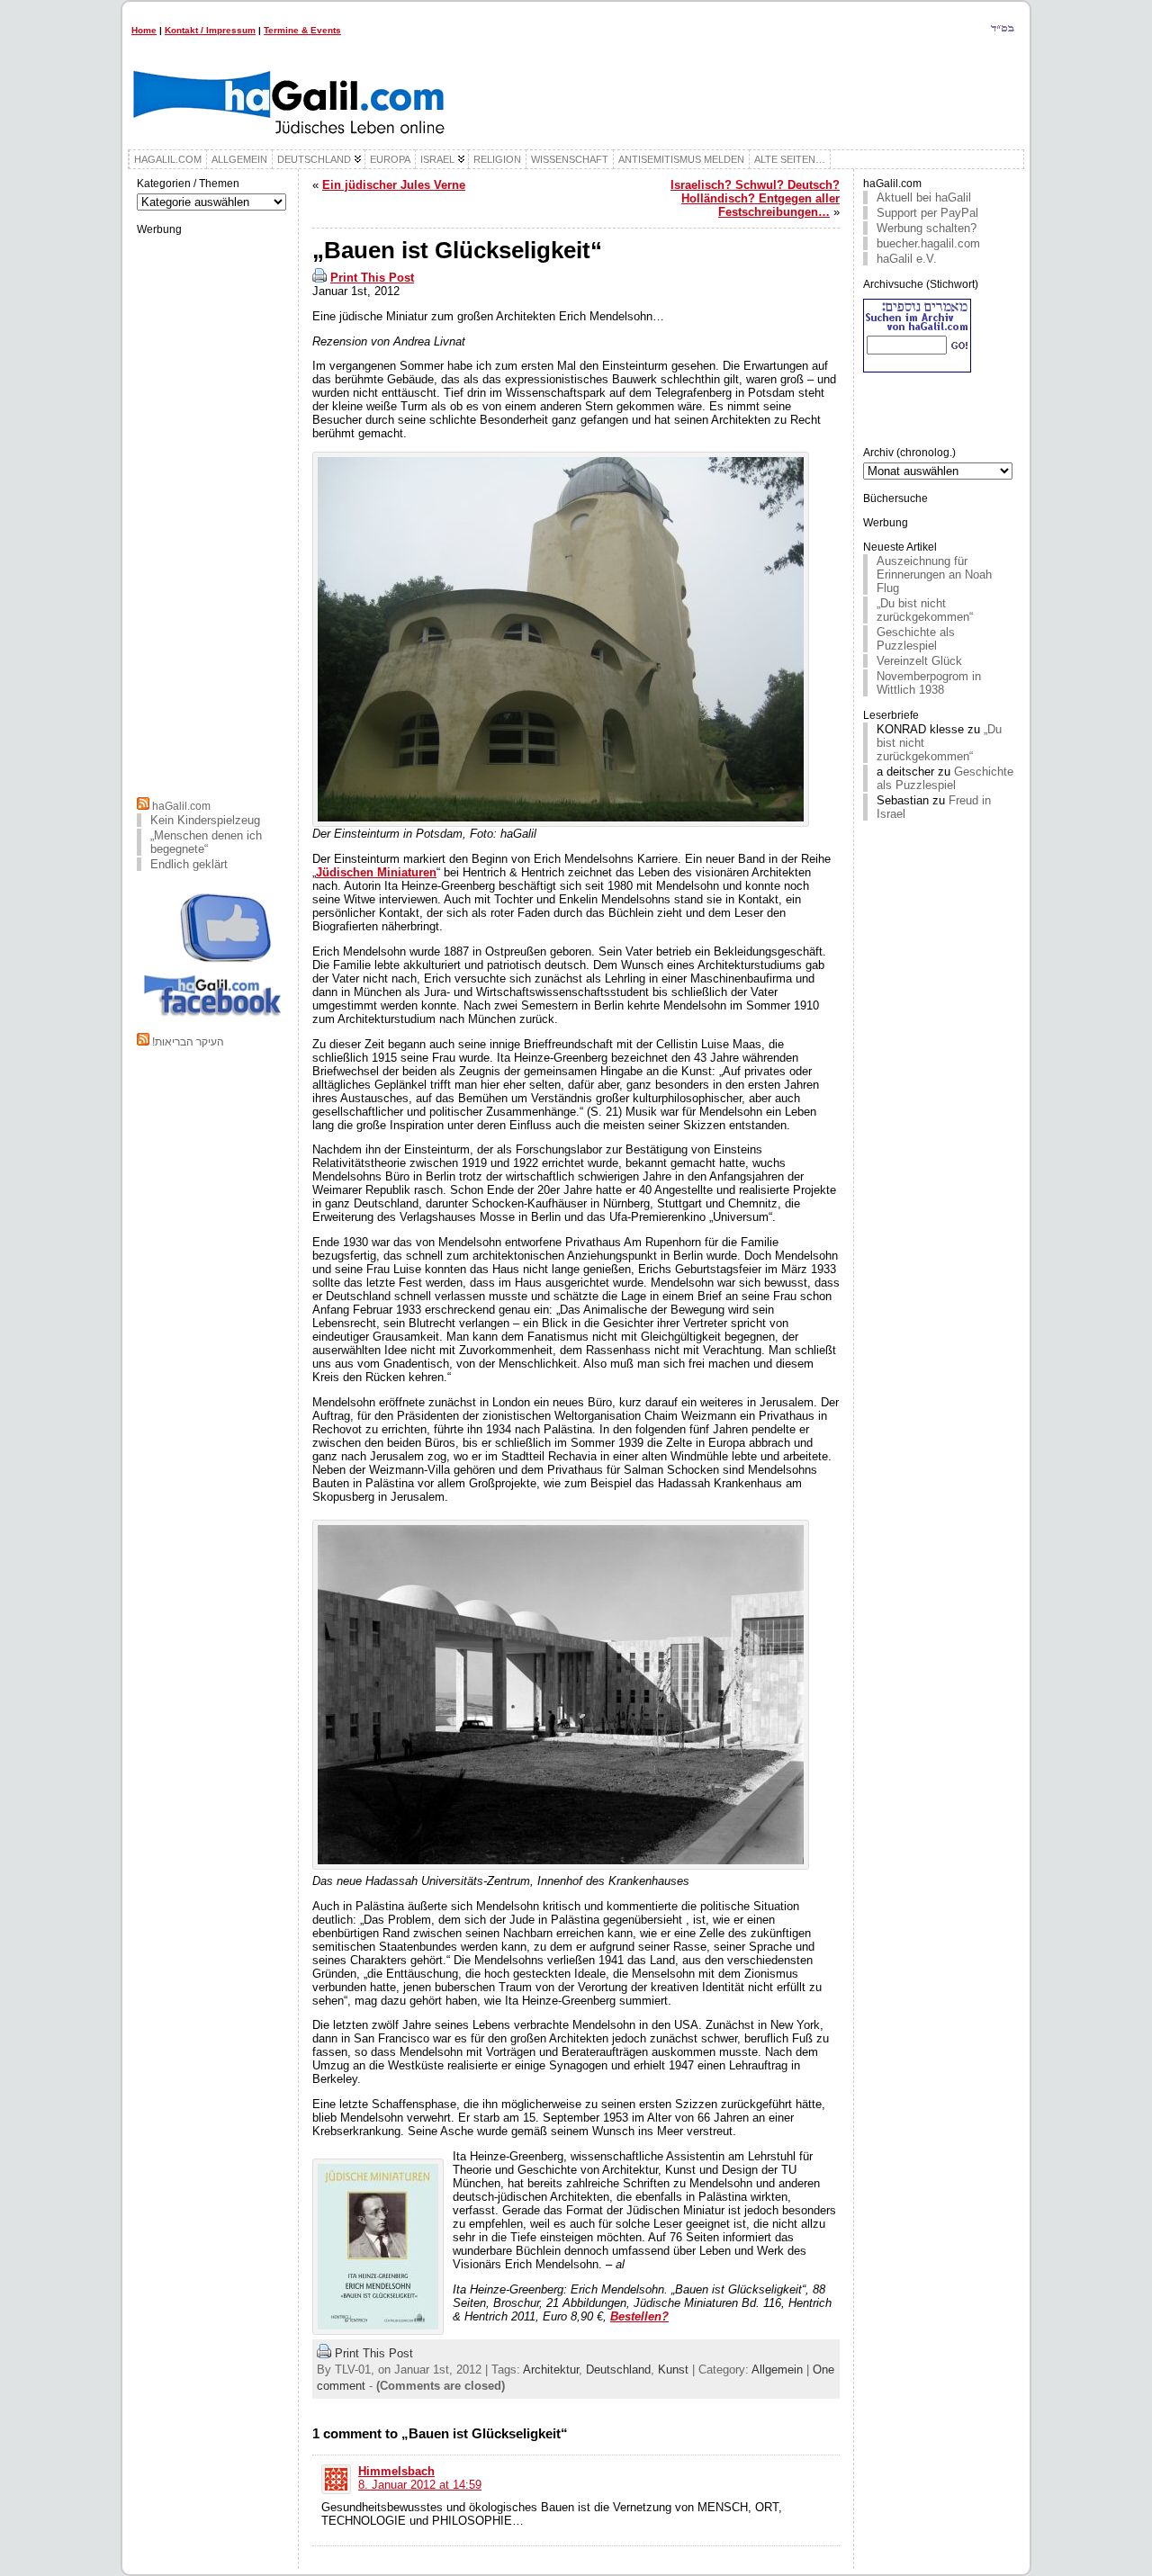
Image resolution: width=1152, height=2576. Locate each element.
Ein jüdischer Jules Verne (394, 185)
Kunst (673, 2370)
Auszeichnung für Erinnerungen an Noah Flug (934, 574)
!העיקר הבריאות (188, 1042)
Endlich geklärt (189, 864)
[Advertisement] (213, 514)
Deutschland (618, 2370)
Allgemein (777, 2370)
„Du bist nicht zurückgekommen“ (925, 610)
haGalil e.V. (907, 259)
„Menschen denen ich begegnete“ (206, 842)
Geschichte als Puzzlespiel (916, 639)
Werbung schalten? (927, 228)
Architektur (551, 2370)
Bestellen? (639, 2316)
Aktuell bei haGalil (924, 197)
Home (144, 30)
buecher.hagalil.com (928, 243)
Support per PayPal (927, 213)
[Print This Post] (319, 278)
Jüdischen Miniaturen (376, 872)
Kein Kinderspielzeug (205, 820)
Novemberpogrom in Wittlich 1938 (929, 683)
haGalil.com (181, 806)
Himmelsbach (396, 2471)
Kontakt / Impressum (210, 30)
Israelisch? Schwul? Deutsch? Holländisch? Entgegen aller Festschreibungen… (755, 198)
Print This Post (372, 278)
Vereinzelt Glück (919, 661)
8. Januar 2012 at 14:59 (420, 2485)
